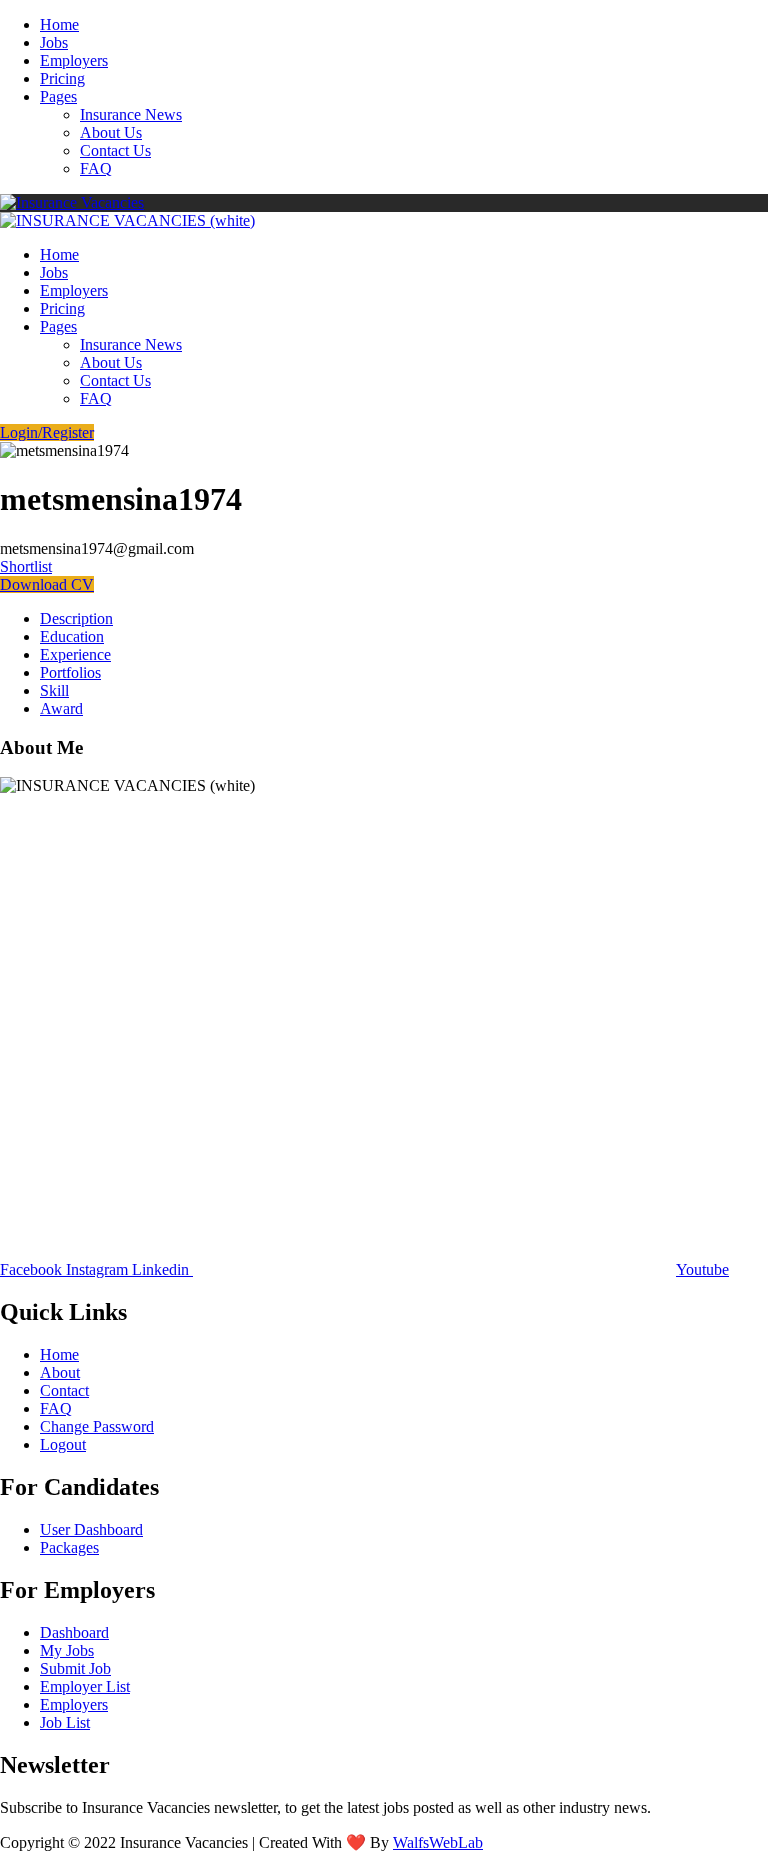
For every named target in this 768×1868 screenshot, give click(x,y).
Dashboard (74, 1632)
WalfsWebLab (438, 1842)
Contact (64, 1390)
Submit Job (75, 1668)
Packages (69, 1547)
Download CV (47, 584)
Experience (75, 654)
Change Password (97, 1426)
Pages (58, 96)
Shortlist (26, 566)
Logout (63, 1444)
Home (59, 24)
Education (72, 636)
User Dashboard (91, 1529)
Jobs (54, 42)
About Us (111, 132)
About (60, 1372)
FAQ (96, 168)
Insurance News (131, 114)
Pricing (62, 78)
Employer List (85, 1686)
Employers (74, 60)
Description (76, 618)
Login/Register (47, 432)
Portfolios (70, 672)
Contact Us (115, 150)
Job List (65, 1722)
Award (61, 708)
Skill (54, 690)
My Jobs (67, 1650)
